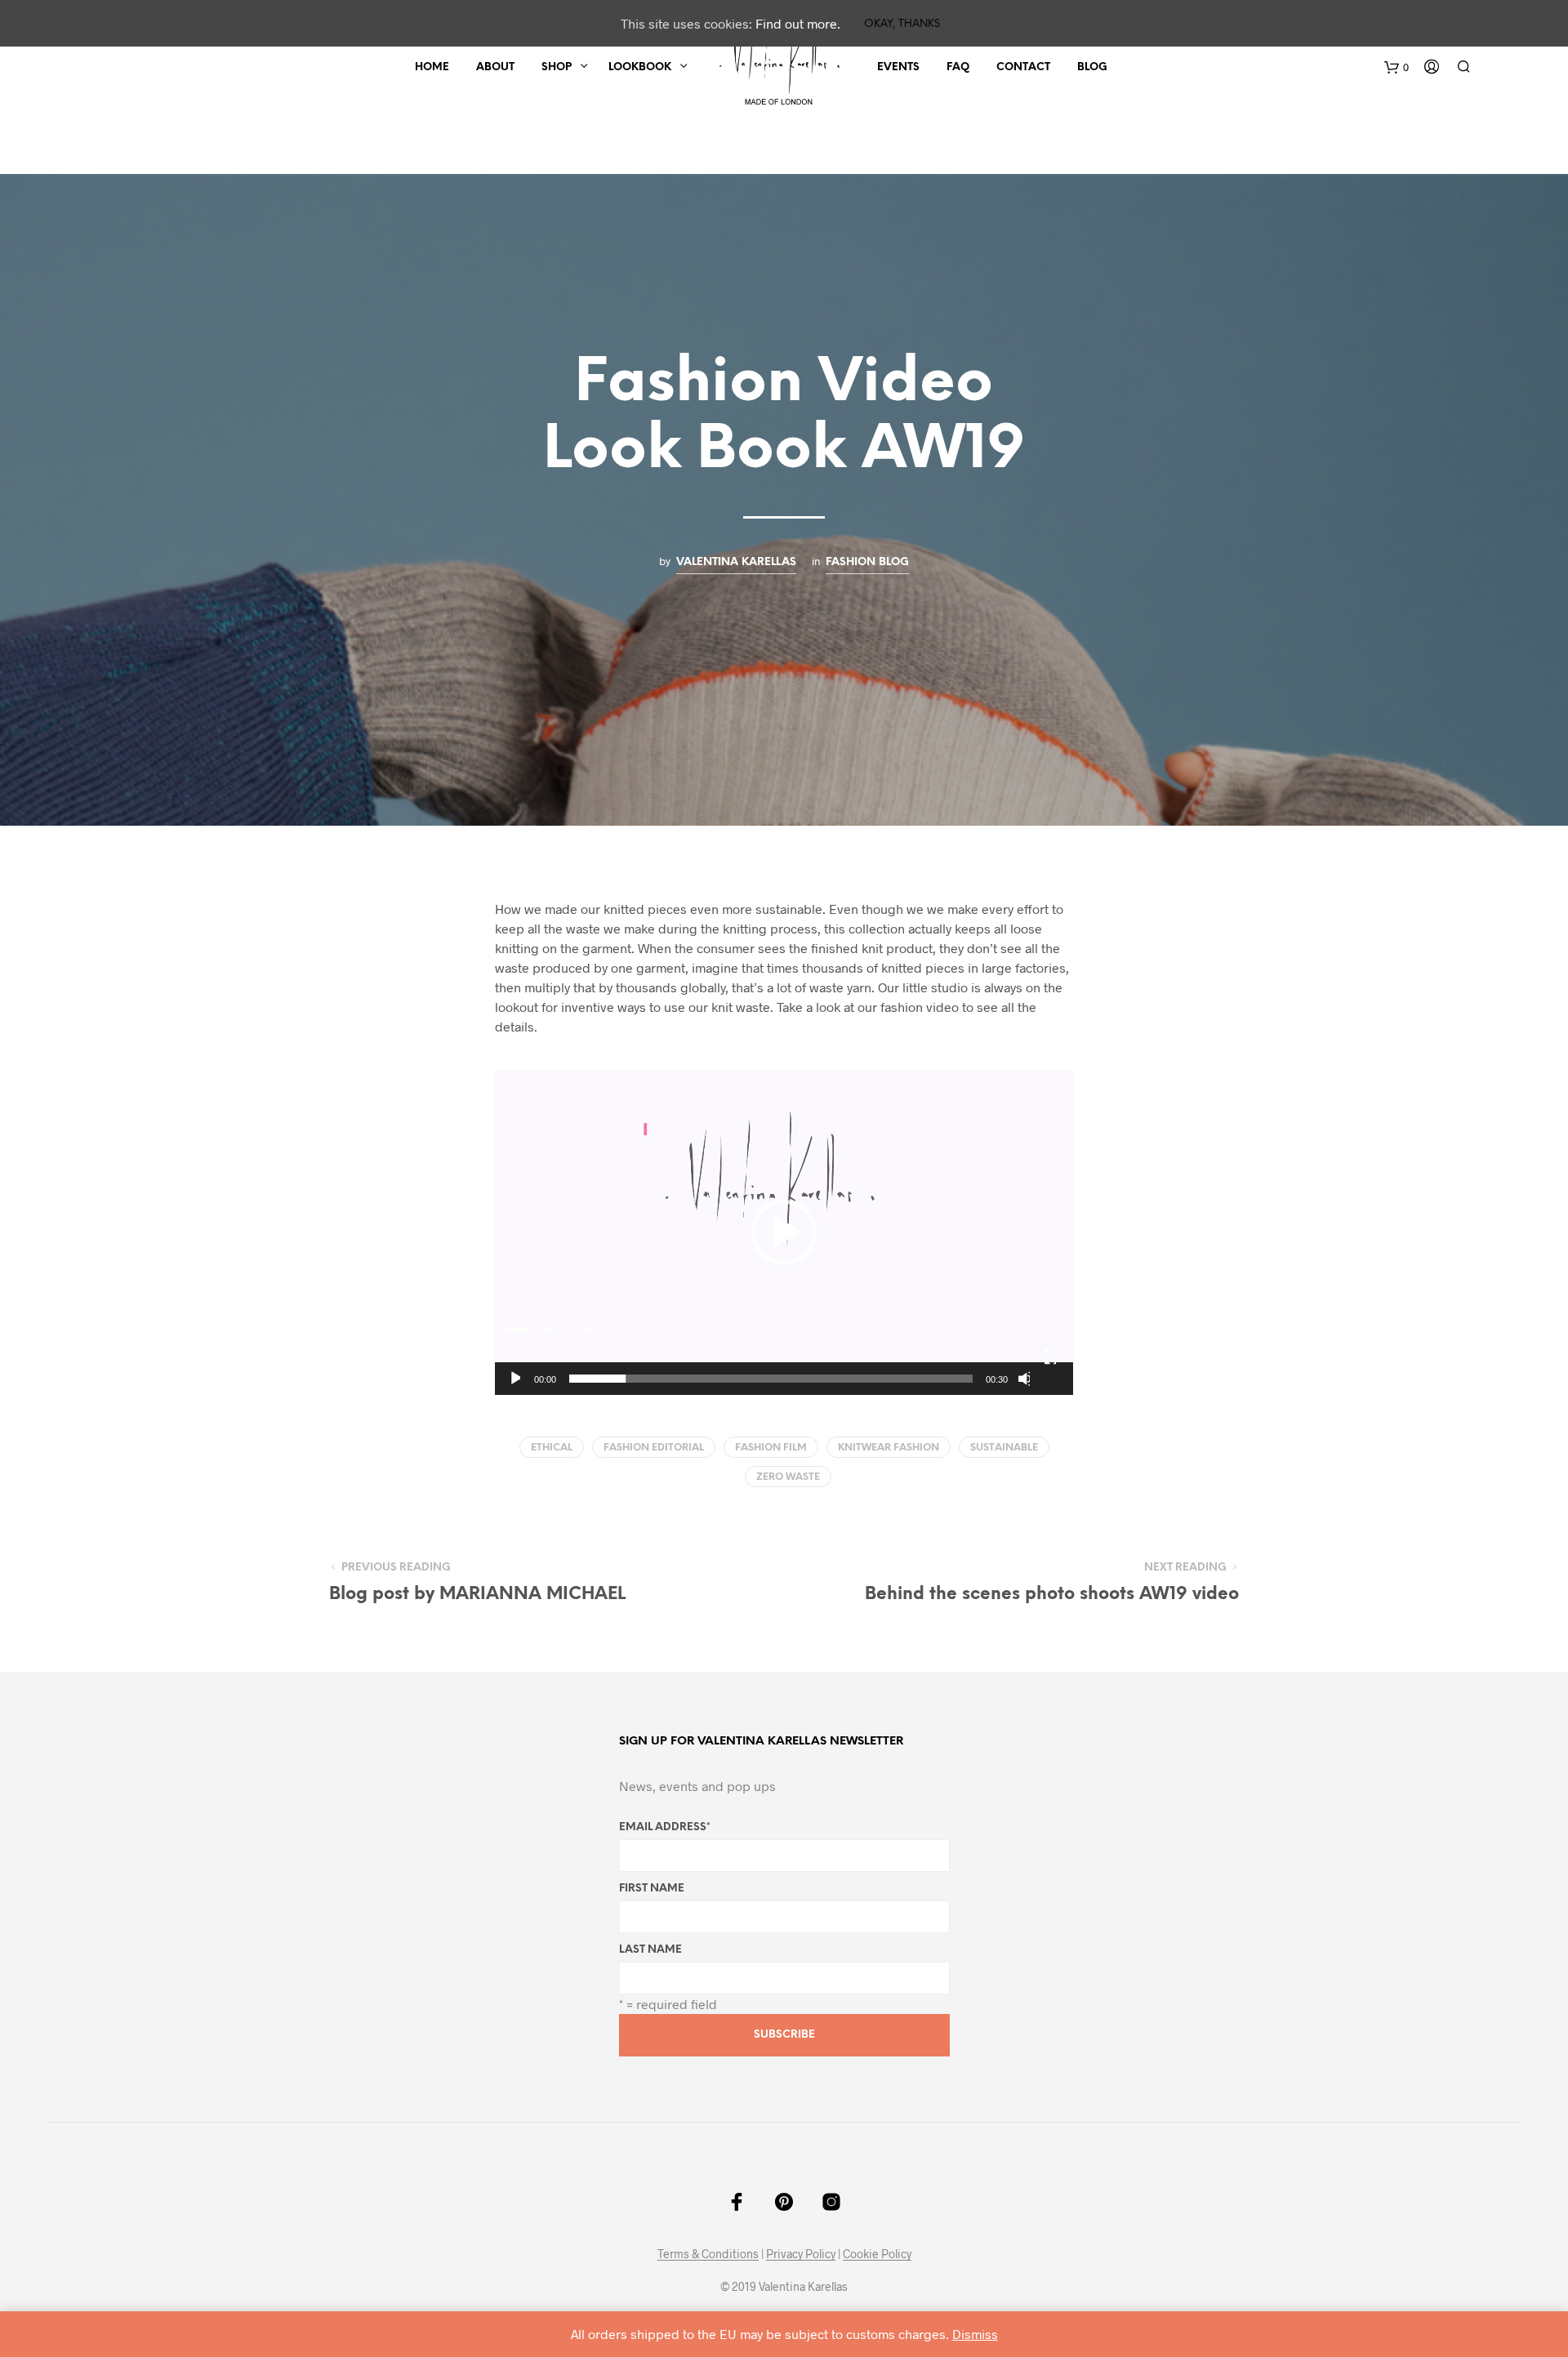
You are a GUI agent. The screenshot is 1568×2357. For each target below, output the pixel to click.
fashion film (771, 1448)
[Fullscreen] (1050, 1357)
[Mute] (1024, 1379)
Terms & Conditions (708, 2254)
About (495, 67)
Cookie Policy (877, 2254)
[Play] (514, 1379)
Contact (1023, 67)
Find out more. (798, 23)
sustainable (1004, 1448)
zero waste (788, 1477)
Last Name (650, 1950)
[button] (784, 1232)
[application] (784, 1232)
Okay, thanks (902, 24)
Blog (1092, 67)
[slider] (771, 1379)
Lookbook (640, 67)
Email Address (665, 1827)
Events (898, 67)
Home (432, 67)
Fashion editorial (654, 1448)
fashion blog (867, 562)
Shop (557, 67)
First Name (652, 1889)
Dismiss (975, 2334)
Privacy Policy (801, 2254)
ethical (552, 1448)
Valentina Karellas (736, 562)
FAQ (958, 67)
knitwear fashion (889, 1448)
